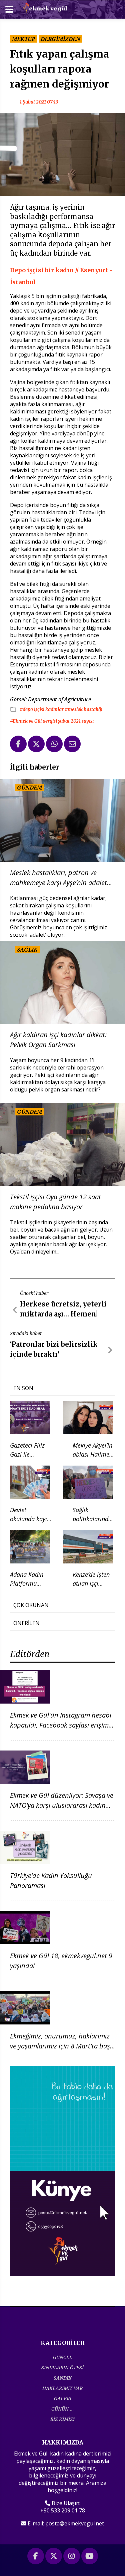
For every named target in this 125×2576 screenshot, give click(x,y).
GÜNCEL (63, 2357)
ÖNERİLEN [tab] (26, 1623)
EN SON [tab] (23, 1388)
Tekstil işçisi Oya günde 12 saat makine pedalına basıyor (55, 1202)
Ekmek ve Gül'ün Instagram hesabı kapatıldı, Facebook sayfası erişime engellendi (61, 1725)
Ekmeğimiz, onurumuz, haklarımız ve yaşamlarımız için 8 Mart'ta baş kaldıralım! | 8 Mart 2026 (60, 2046)
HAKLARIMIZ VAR (62, 2388)
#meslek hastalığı (83, 709)
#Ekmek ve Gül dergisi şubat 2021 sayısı (52, 721)
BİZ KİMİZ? (63, 2419)
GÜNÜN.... (63, 2409)
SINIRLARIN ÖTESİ (62, 2367)
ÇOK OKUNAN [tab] (31, 1605)
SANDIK (63, 2378)
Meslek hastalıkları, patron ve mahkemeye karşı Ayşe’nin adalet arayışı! (58, 878)
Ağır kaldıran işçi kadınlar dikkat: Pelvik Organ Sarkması (58, 1040)
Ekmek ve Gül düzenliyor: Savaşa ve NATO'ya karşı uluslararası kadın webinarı (62, 1805)
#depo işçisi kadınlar (42, 709)
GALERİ (63, 2398)
